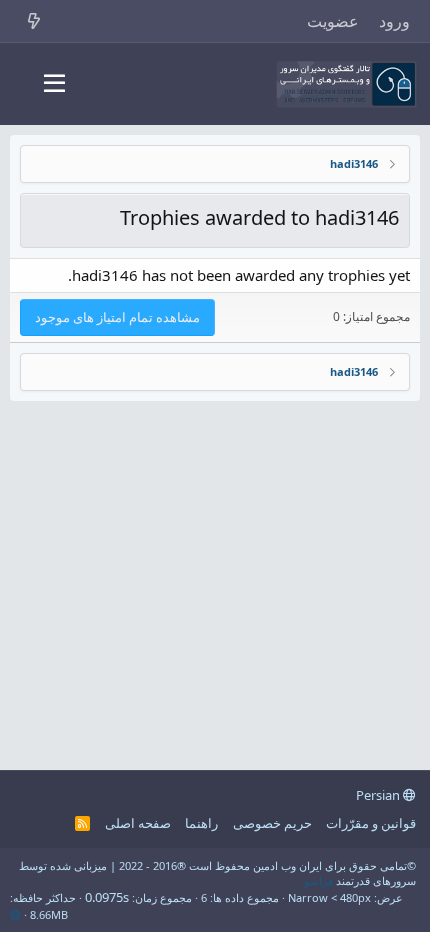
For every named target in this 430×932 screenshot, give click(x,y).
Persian (379, 795)
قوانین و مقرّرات (371, 823)
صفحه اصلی (138, 823)
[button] (54, 84)
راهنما (201, 823)
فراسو (318, 880)
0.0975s (107, 897)
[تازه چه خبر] (34, 21)
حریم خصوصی (272, 823)
